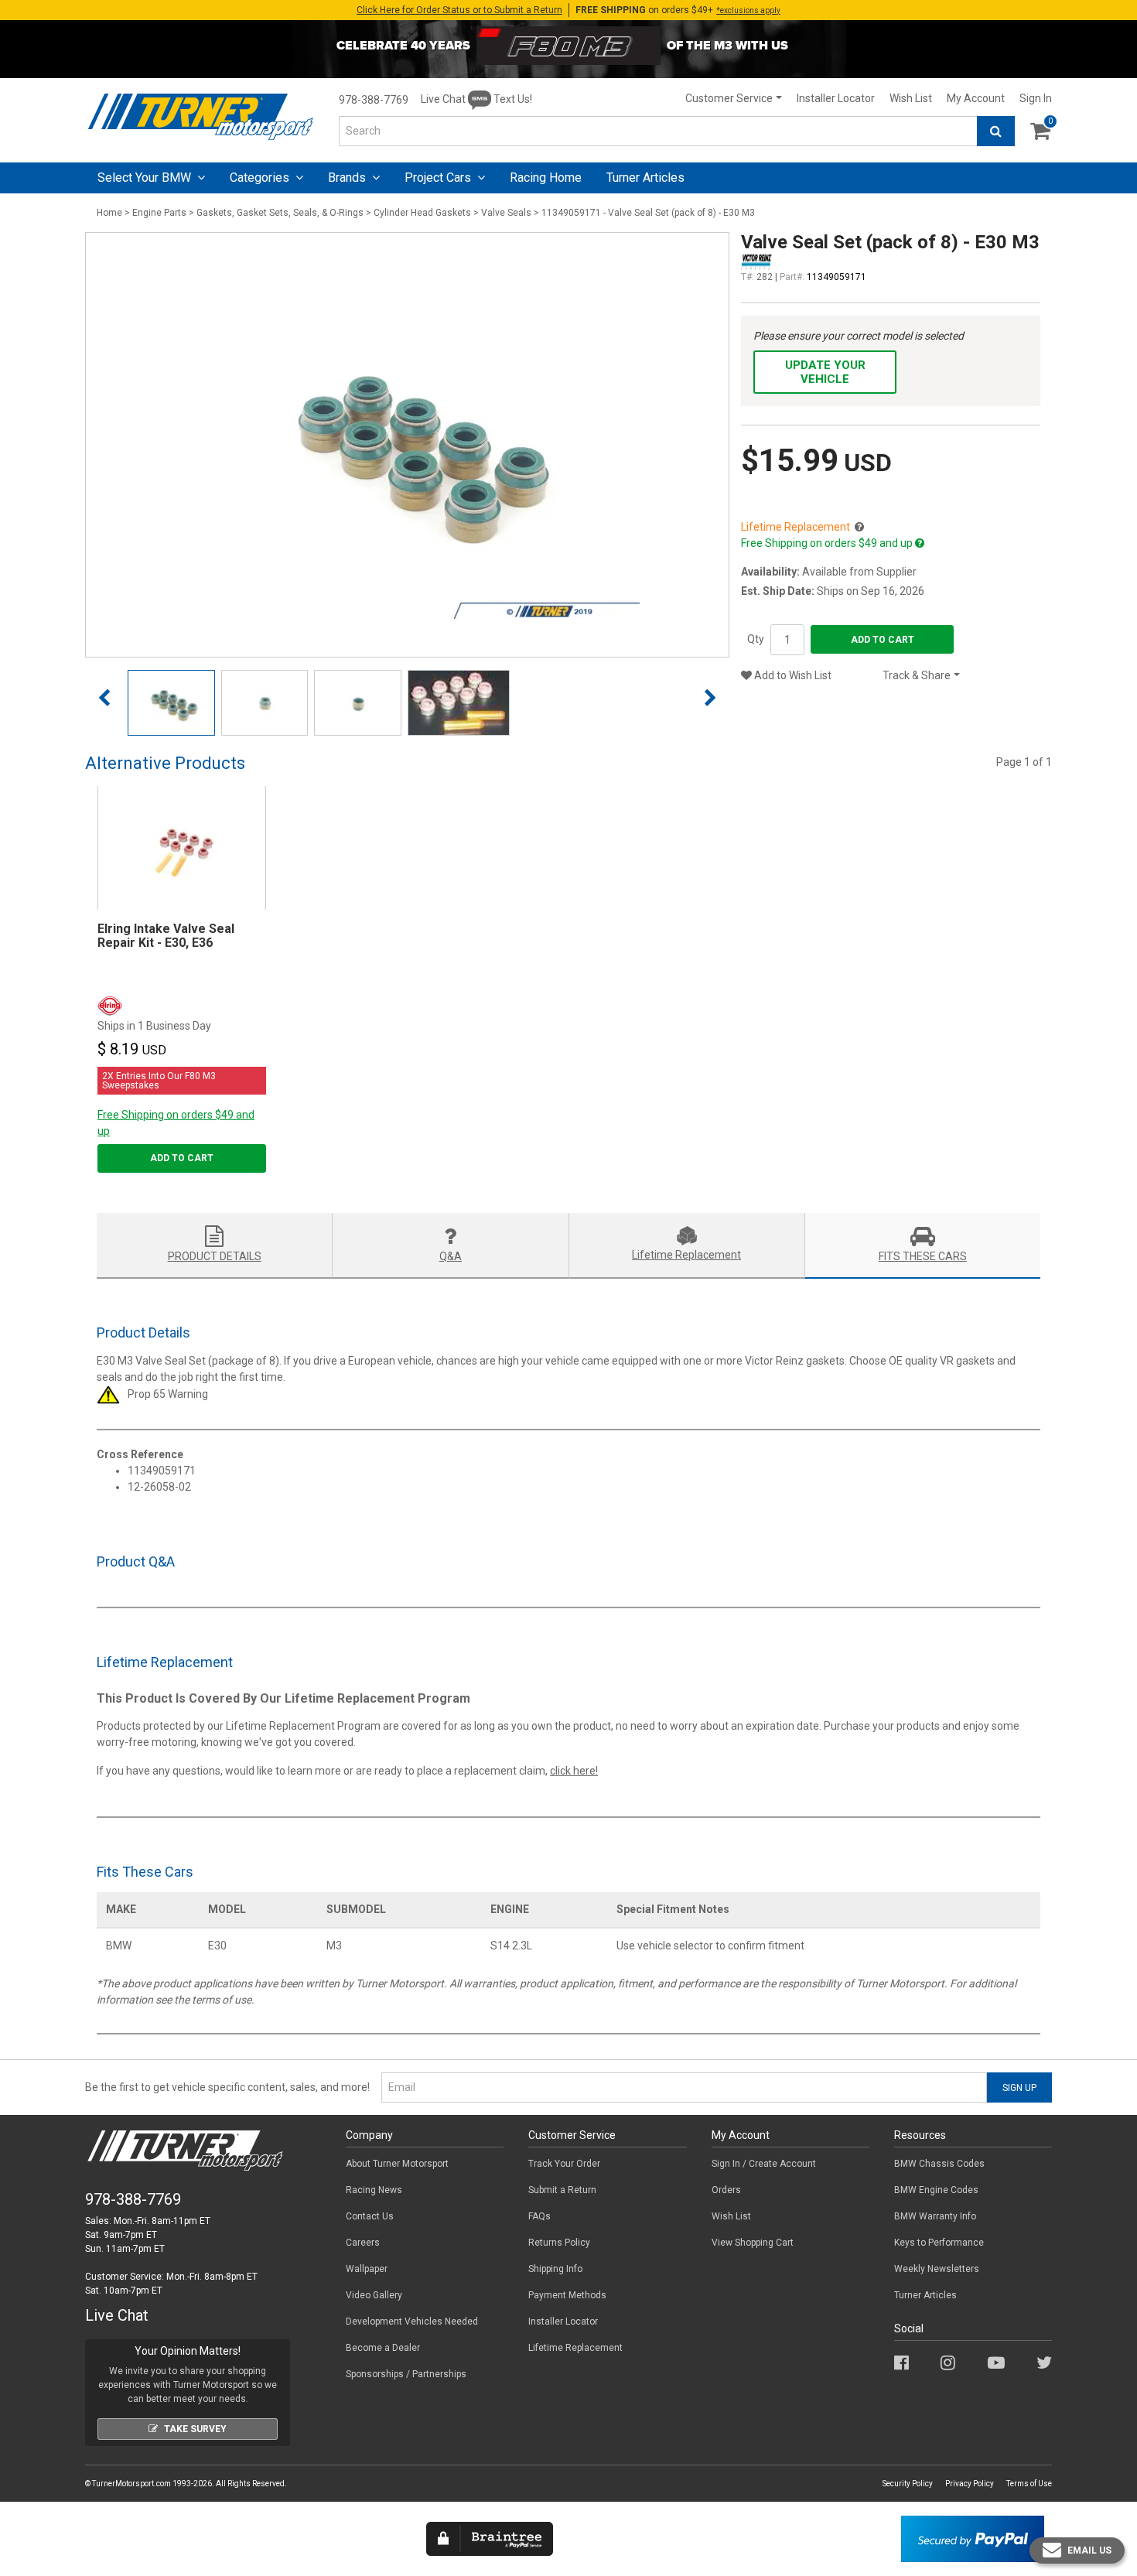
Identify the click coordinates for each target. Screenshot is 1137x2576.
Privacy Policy (970, 2484)
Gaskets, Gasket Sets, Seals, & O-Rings (280, 213)
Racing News (374, 2190)
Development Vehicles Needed (412, 2321)
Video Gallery (374, 2295)
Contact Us (370, 2216)
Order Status (459, 10)
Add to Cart (883, 640)
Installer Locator (836, 98)
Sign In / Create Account (764, 2164)
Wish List (911, 98)
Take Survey (195, 2429)
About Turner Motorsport (397, 2164)
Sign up (1019, 2088)
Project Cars (439, 178)
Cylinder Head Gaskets (422, 213)
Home (109, 213)
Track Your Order (564, 2164)
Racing (546, 178)
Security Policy (908, 2484)
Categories (261, 178)
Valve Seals (506, 213)
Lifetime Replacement (575, 2348)
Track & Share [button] (917, 675)
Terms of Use (1029, 2484)
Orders (726, 2190)
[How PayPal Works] (973, 2538)
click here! (574, 1771)
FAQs (539, 2216)
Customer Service (729, 98)
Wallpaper (367, 2269)
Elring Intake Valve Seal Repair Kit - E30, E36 (166, 936)
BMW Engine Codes (936, 2190)
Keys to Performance (939, 2243)
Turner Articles (925, 2295)
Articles (645, 178)
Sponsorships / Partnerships (406, 2374)
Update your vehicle (825, 372)
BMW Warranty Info (935, 2216)
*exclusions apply (748, 10)
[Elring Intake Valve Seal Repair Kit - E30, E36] (182, 848)
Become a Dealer (383, 2348)
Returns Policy (559, 2243)
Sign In (1036, 98)
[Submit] (996, 131)
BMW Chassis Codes (939, 2164)
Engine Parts (159, 213)
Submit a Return (562, 2190)
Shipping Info (555, 2269)
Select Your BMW (146, 178)
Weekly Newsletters (937, 2269)
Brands (348, 178)
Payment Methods (567, 2295)
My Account (976, 98)
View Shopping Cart (753, 2243)
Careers (363, 2243)
